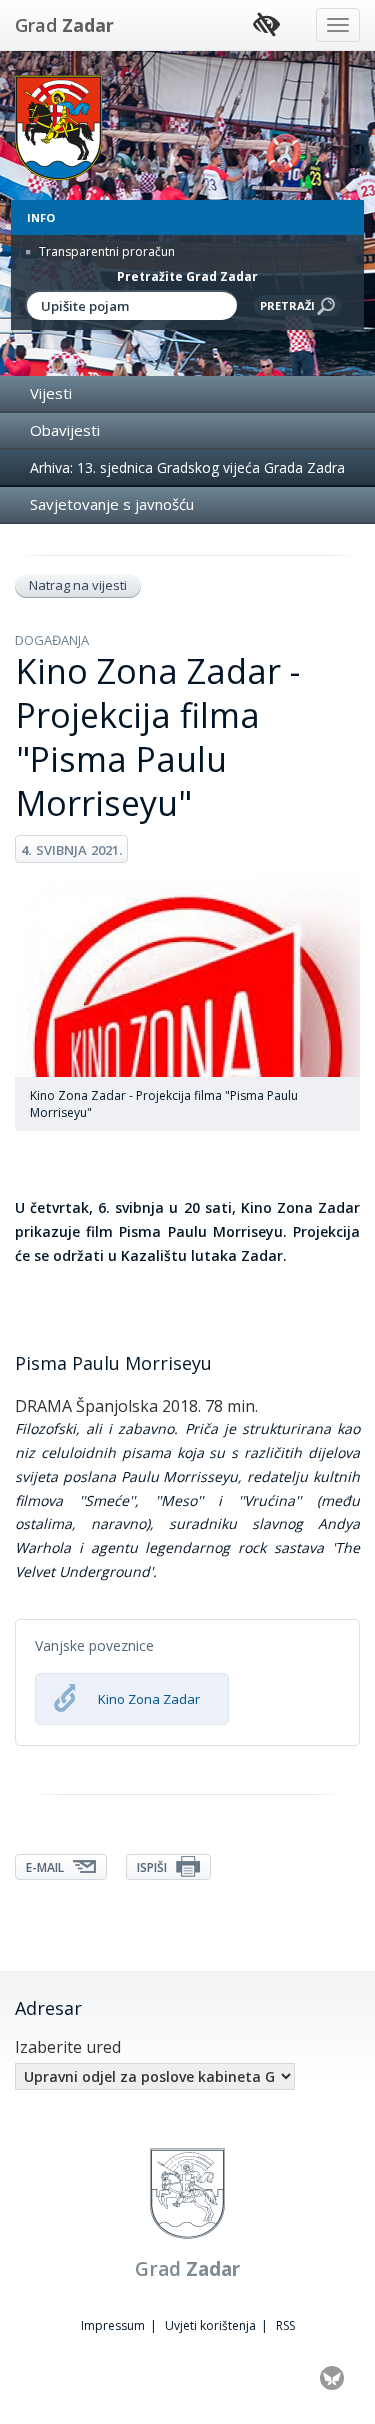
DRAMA (43, 1406)
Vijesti (51, 393)
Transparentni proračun (105, 251)
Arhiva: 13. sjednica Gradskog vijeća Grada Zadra (187, 467)
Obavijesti (65, 430)
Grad (64, 25)
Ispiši (153, 1867)
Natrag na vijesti (78, 585)
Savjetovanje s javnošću (112, 504)
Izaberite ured (68, 2047)
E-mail (46, 1867)
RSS (285, 2325)
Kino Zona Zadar (149, 1699)
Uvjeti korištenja (210, 2325)
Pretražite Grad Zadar (187, 276)
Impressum (113, 2325)
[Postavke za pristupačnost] (266, 25)
